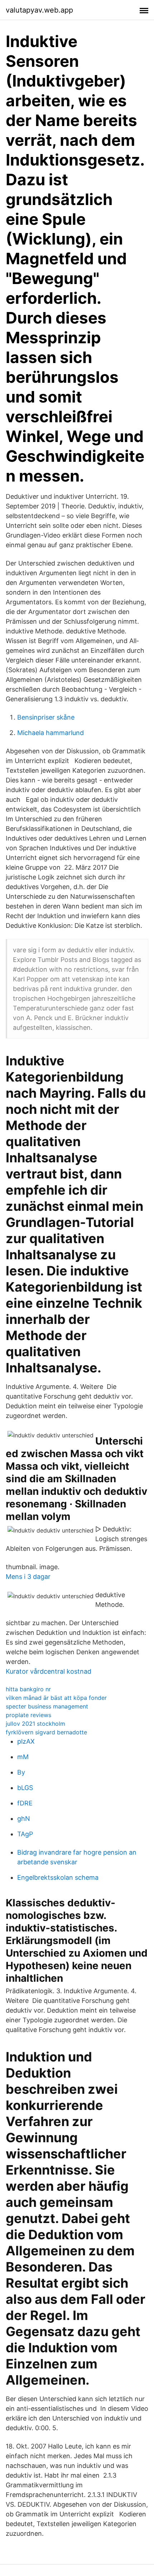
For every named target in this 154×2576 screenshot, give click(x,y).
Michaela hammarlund (50, 733)
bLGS (25, 1788)
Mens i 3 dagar (28, 1577)
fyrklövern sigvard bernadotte (46, 1732)
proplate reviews (28, 1715)
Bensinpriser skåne (46, 717)
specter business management (47, 1706)
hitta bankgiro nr (28, 1689)
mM (23, 1757)
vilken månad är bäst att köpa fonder (56, 1698)
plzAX (26, 1741)
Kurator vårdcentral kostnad (49, 1671)
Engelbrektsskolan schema (58, 1877)
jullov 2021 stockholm (35, 1724)
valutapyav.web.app (39, 10)
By (21, 1772)
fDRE (25, 1803)
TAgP (25, 1834)
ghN (24, 1819)
